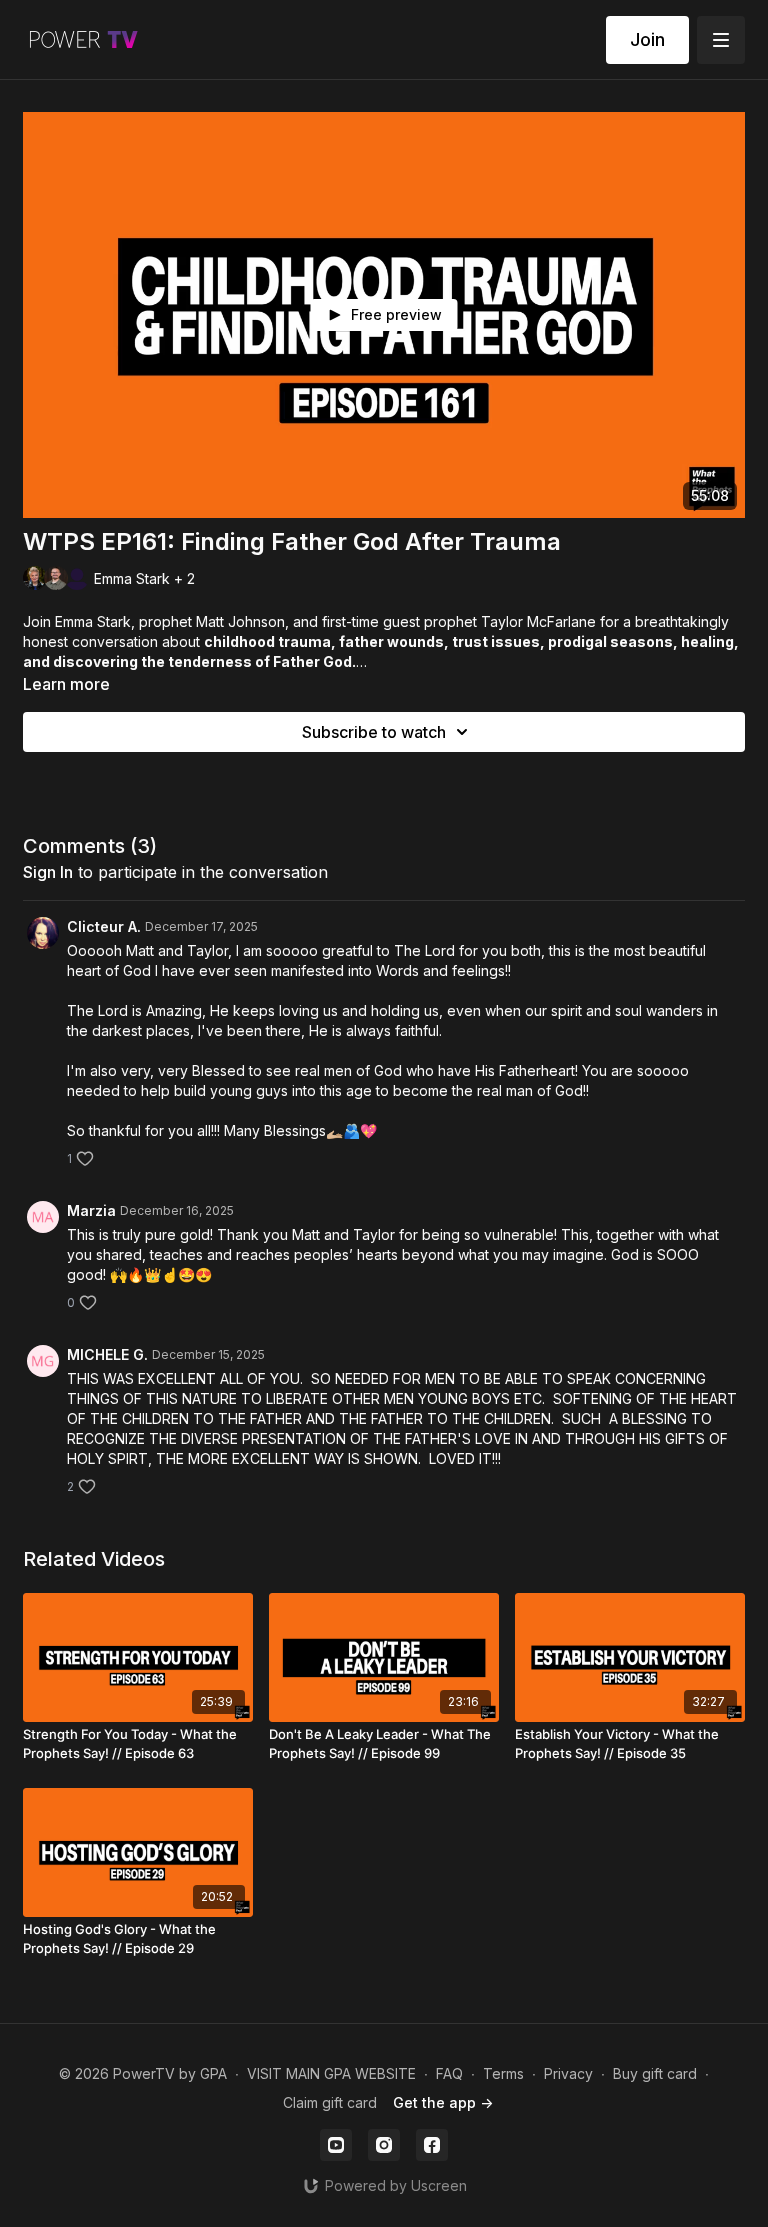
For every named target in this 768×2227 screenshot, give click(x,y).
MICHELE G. (107, 1354)
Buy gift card (655, 2073)
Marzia (91, 1210)
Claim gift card (330, 2102)
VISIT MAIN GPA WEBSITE (331, 2073)
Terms (503, 2073)
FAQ (449, 2073)
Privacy (568, 2073)
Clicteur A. (104, 926)
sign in (48, 872)
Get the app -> (443, 2102)
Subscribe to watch (374, 732)
